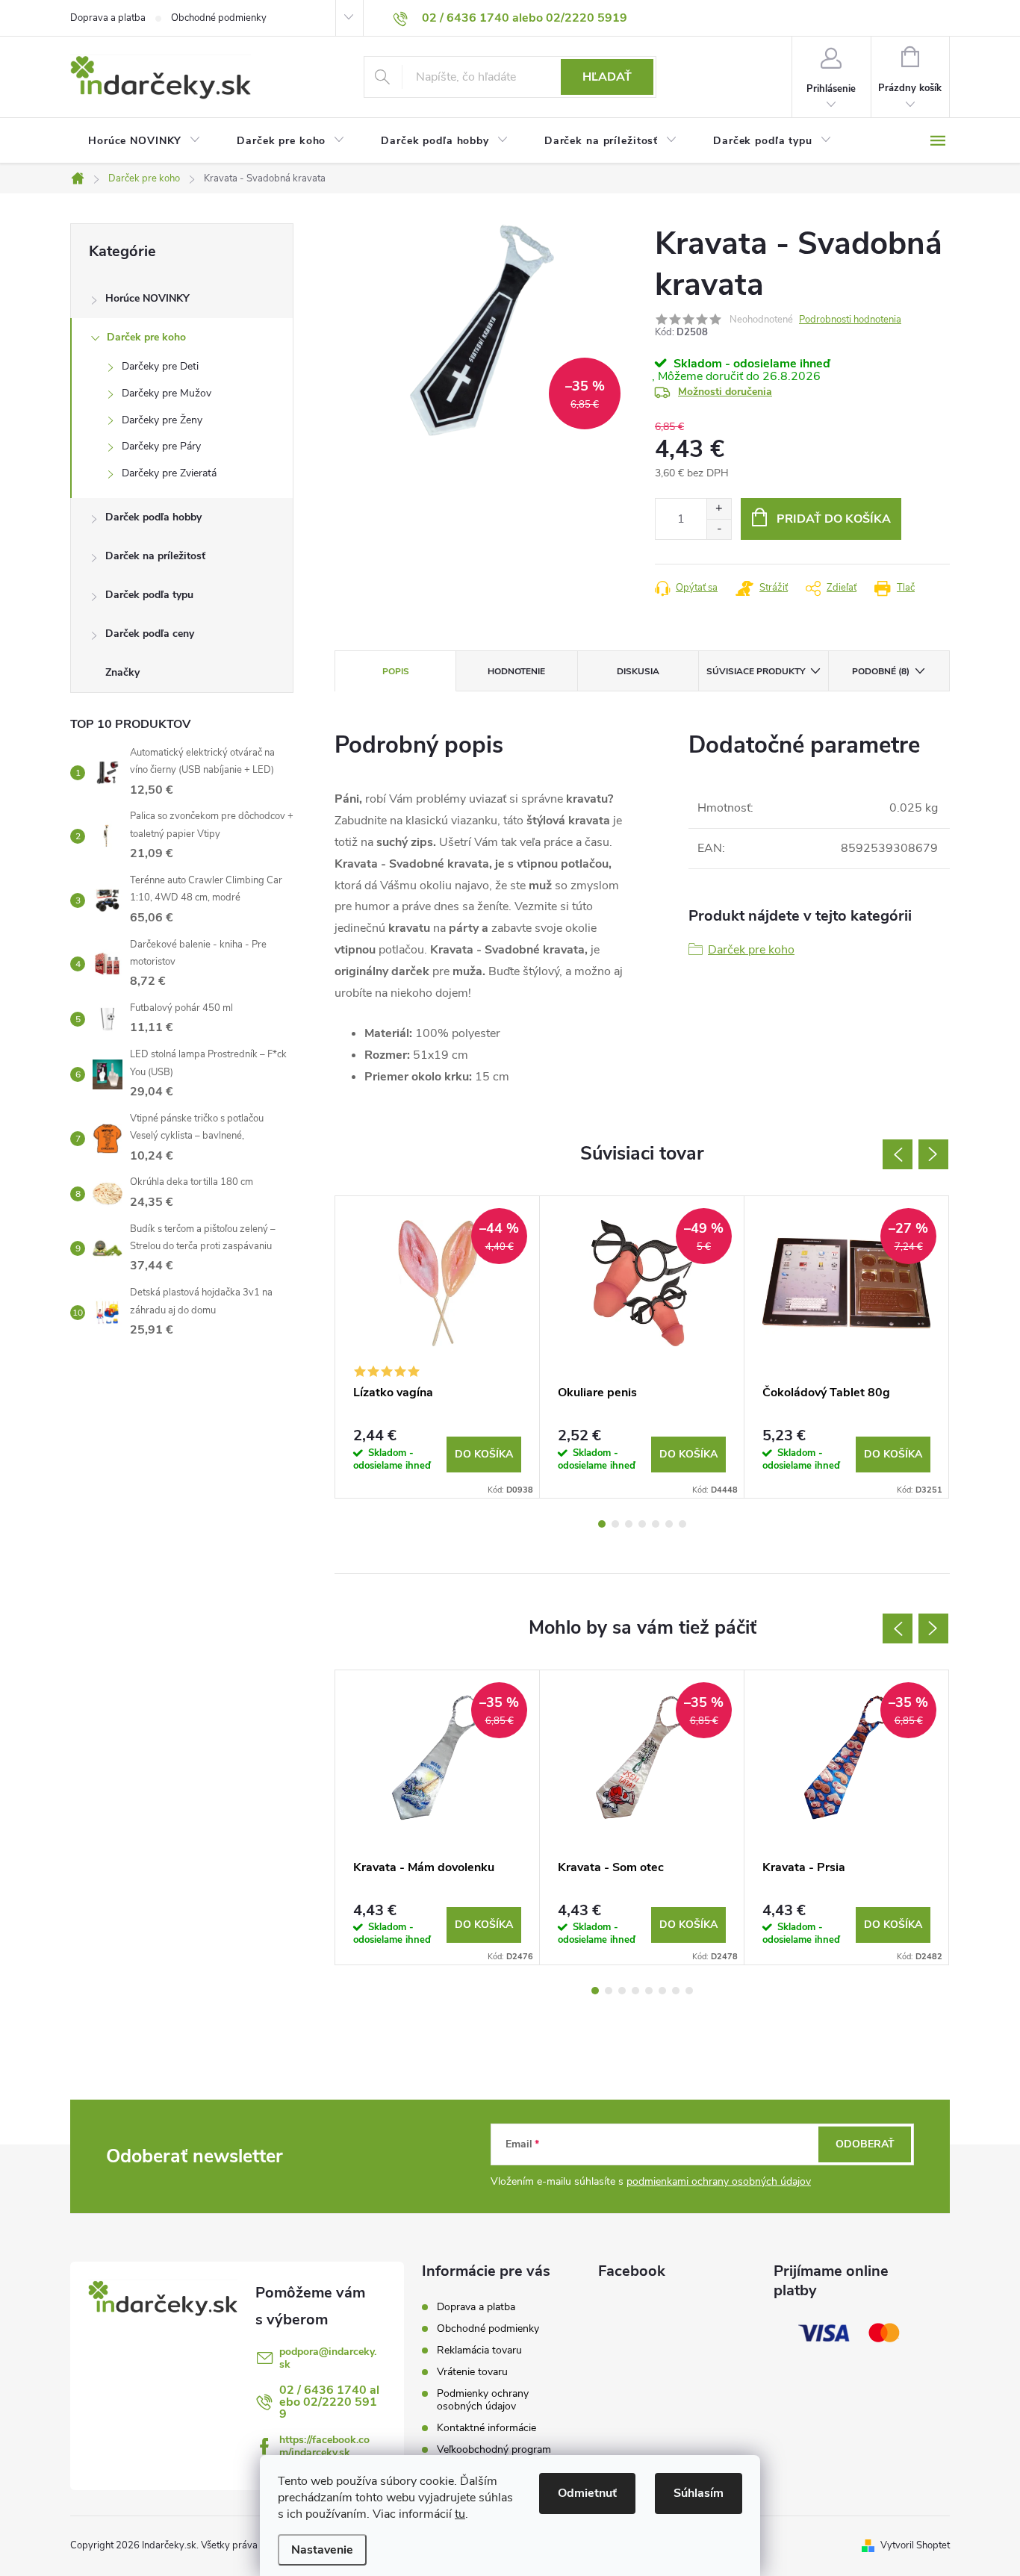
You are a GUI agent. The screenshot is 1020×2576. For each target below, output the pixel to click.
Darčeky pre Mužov (167, 393)
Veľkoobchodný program (494, 2449)
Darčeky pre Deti (160, 366)
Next (933, 1154)
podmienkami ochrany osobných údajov (719, 2181)
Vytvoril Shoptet (915, 2545)
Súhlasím (699, 2493)
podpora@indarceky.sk (328, 2358)
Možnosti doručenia (725, 392)
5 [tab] (656, 1524)
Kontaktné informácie (486, 2428)
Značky (122, 672)
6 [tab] (669, 1524)
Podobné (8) (881, 671)
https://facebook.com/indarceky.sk (324, 2446)
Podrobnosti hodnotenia (850, 320)
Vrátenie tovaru (472, 2372)
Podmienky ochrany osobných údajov (483, 2400)
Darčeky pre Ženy (162, 420)
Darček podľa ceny (150, 634)
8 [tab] (689, 1991)
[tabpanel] (438, 1347)
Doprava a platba (108, 18)
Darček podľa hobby (153, 517)
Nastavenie (322, 2550)
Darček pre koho (146, 337)
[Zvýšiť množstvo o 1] (719, 509)
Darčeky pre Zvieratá (169, 473)
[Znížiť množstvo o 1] (719, 529)
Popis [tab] (396, 671)
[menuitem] (144, 141)
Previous (898, 1154)
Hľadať (607, 77)
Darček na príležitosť (155, 556)
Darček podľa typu (149, 595)
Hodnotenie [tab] (516, 671)
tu (460, 2514)
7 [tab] (682, 1524)
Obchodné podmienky (219, 18)
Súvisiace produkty (756, 671)
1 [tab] (602, 1524)
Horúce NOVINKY (147, 298)
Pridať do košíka (834, 519)
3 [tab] (629, 1524)
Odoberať (865, 2144)
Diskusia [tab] (638, 671)
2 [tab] (615, 1524)
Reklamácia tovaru (479, 2350)
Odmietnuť (587, 2493)
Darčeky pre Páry (161, 446)
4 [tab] (642, 1524)
